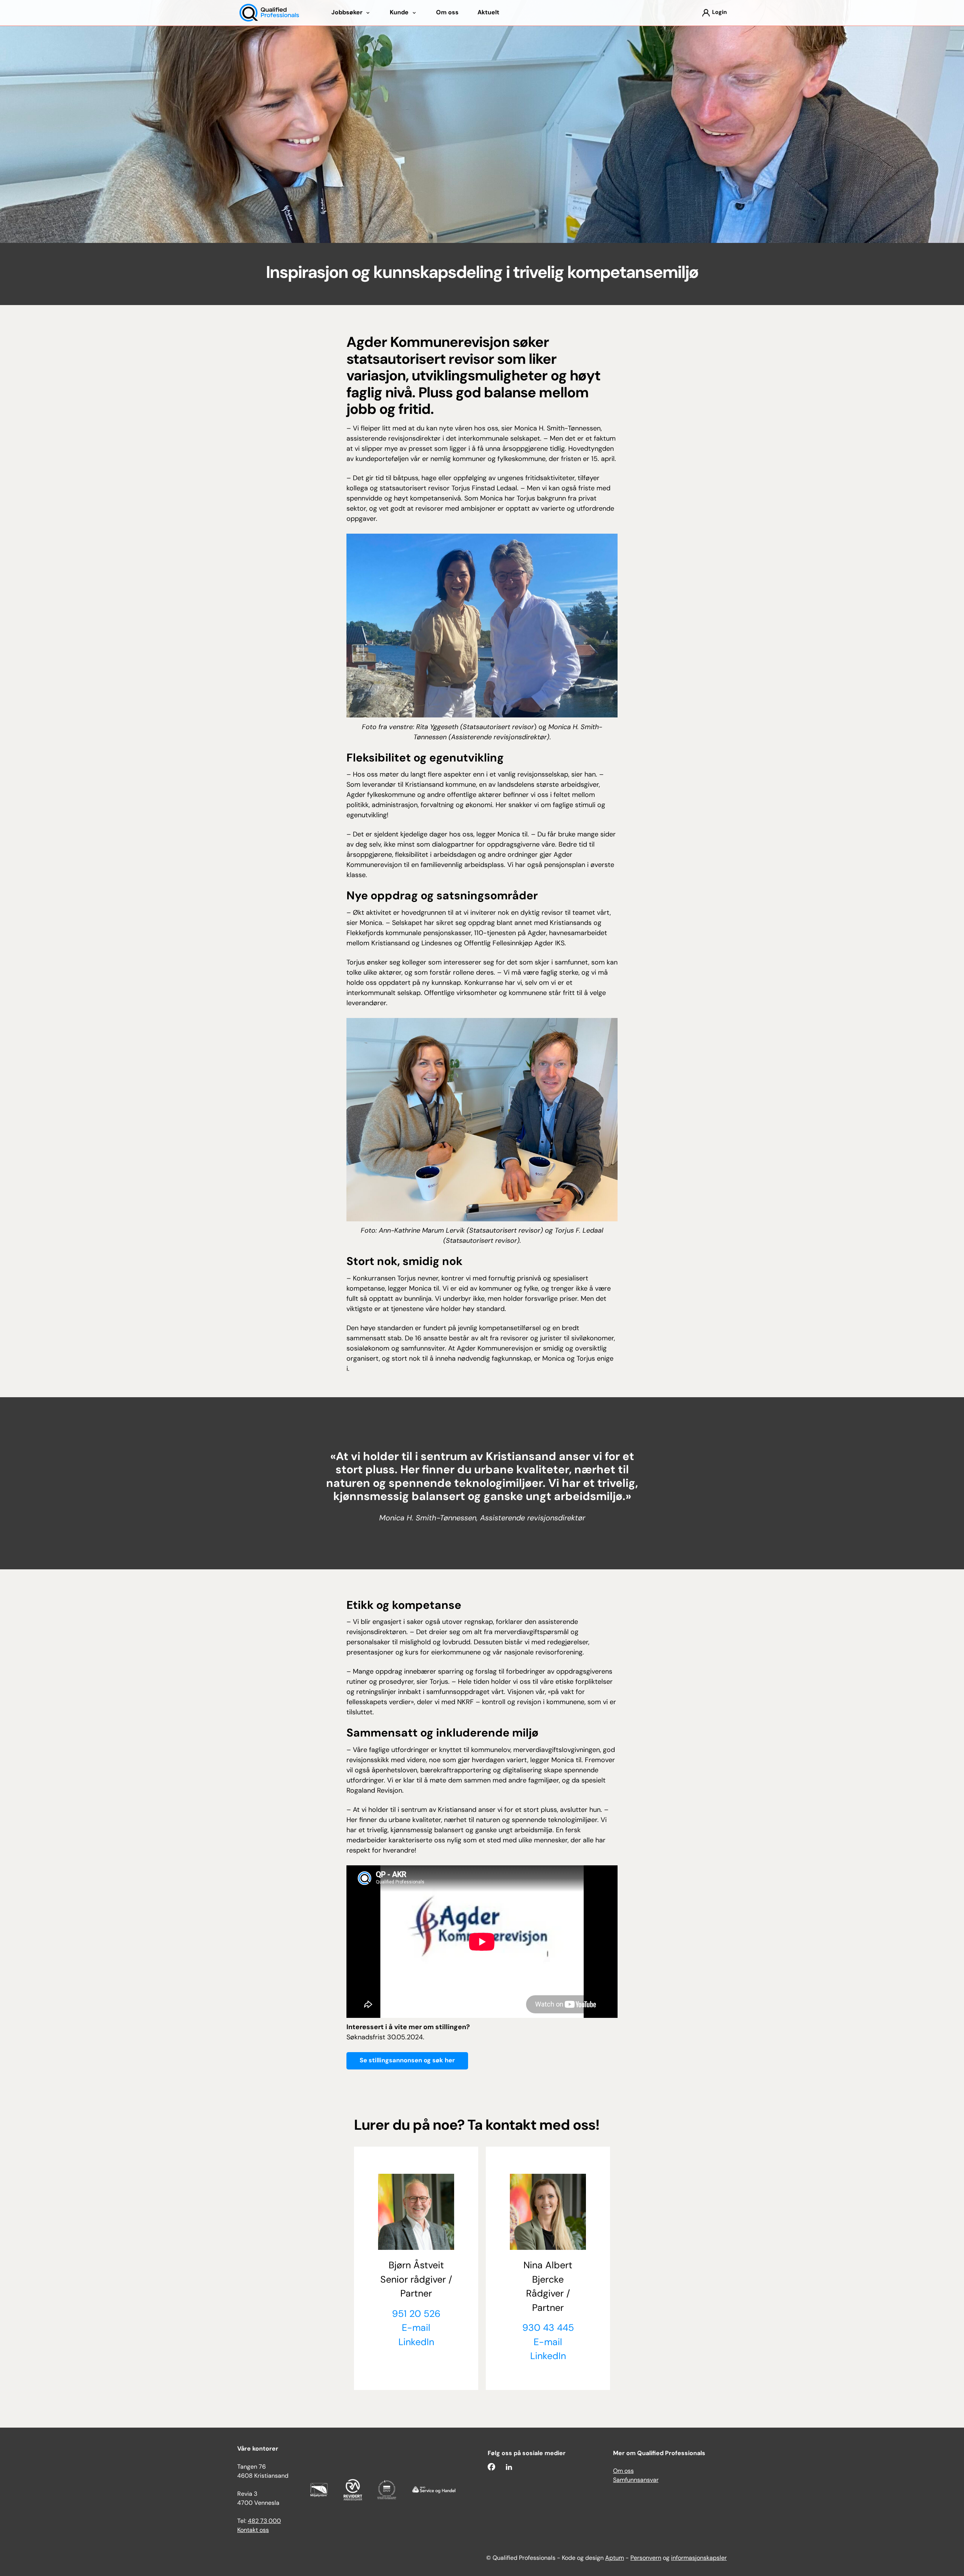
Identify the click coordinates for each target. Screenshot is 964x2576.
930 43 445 (548, 2328)
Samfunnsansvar (636, 2480)
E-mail (416, 2328)
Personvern (646, 2558)
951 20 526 (416, 2314)
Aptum (615, 2558)
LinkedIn (416, 2343)
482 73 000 (264, 2521)
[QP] (269, 13)
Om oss (623, 2471)
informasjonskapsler (699, 2558)
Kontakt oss (253, 2530)
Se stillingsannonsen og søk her (407, 2061)
